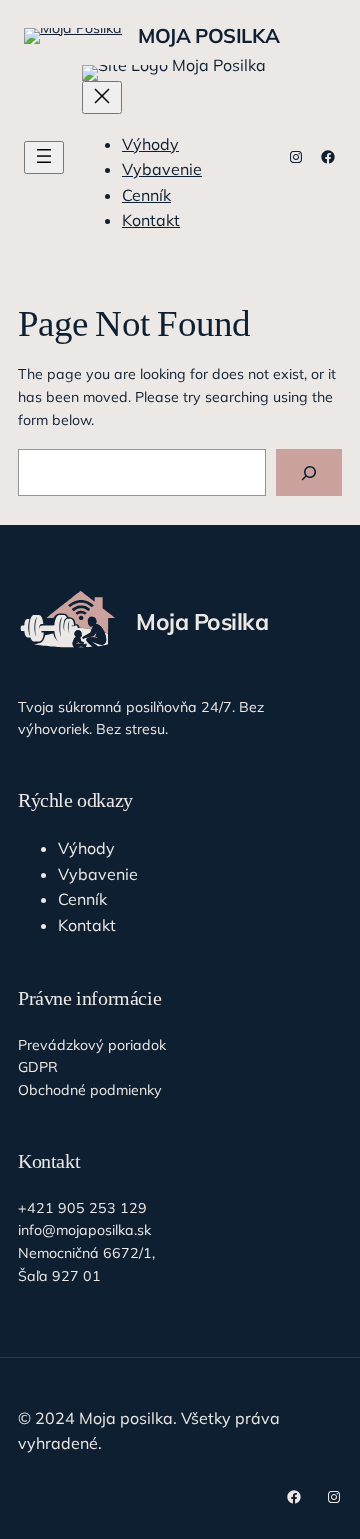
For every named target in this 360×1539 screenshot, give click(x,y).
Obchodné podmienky (90, 1090)
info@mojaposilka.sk (84, 1230)
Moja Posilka (208, 35)
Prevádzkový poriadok (92, 1045)
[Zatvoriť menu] (102, 97)
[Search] (309, 472)
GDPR (38, 1067)
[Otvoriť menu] (44, 157)
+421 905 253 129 (82, 1208)
